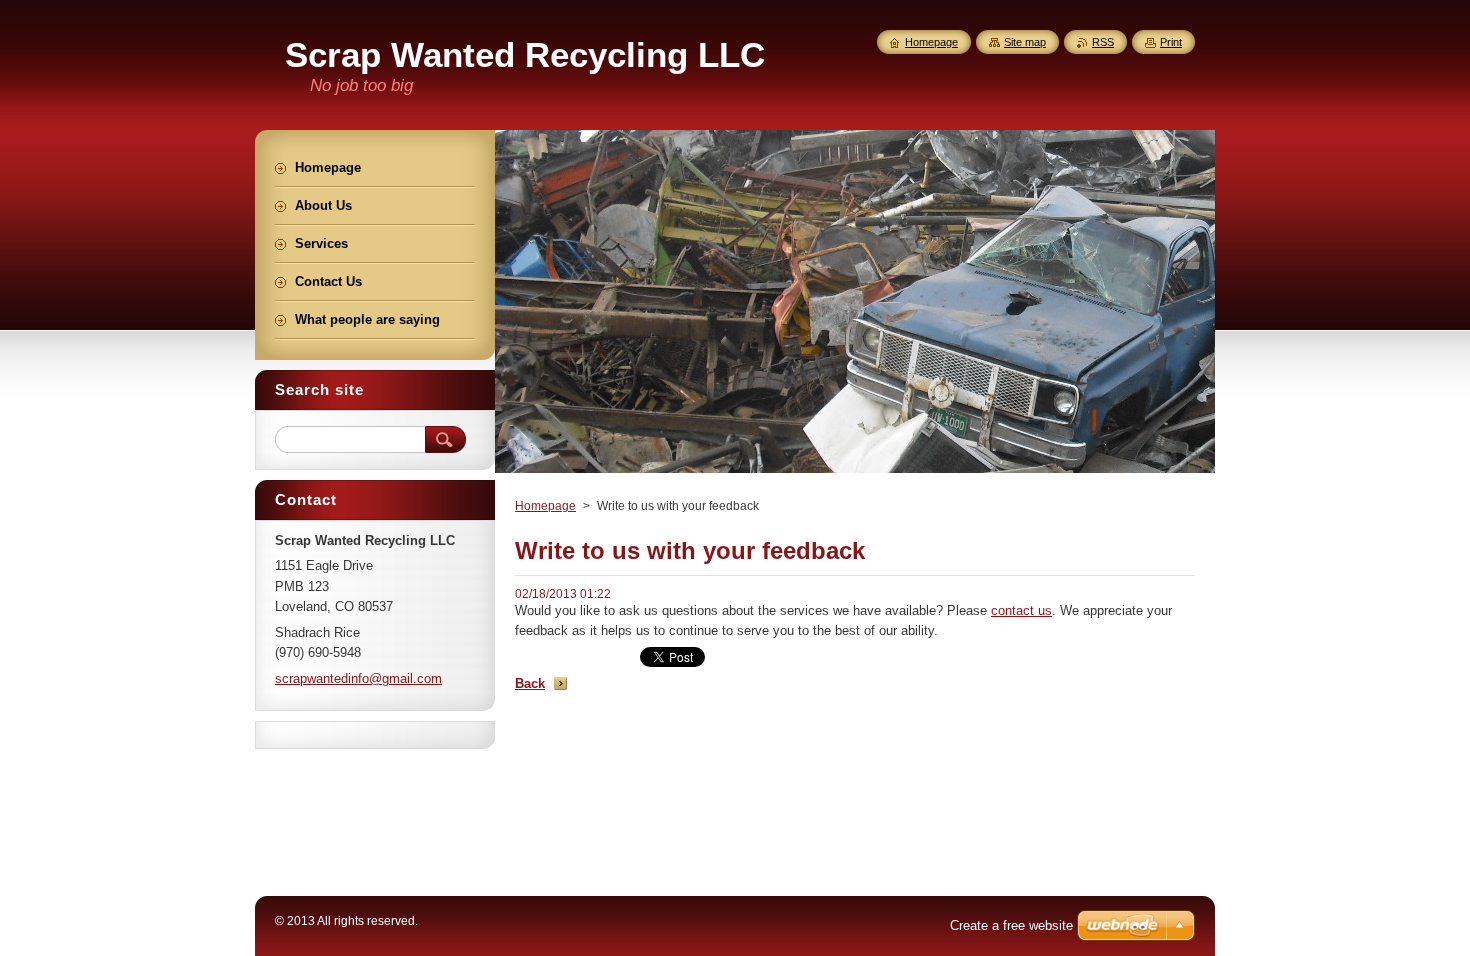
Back (530, 683)
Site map (1025, 42)
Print (1171, 42)
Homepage (545, 506)
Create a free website (1011, 925)
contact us (1021, 610)
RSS (1103, 42)
